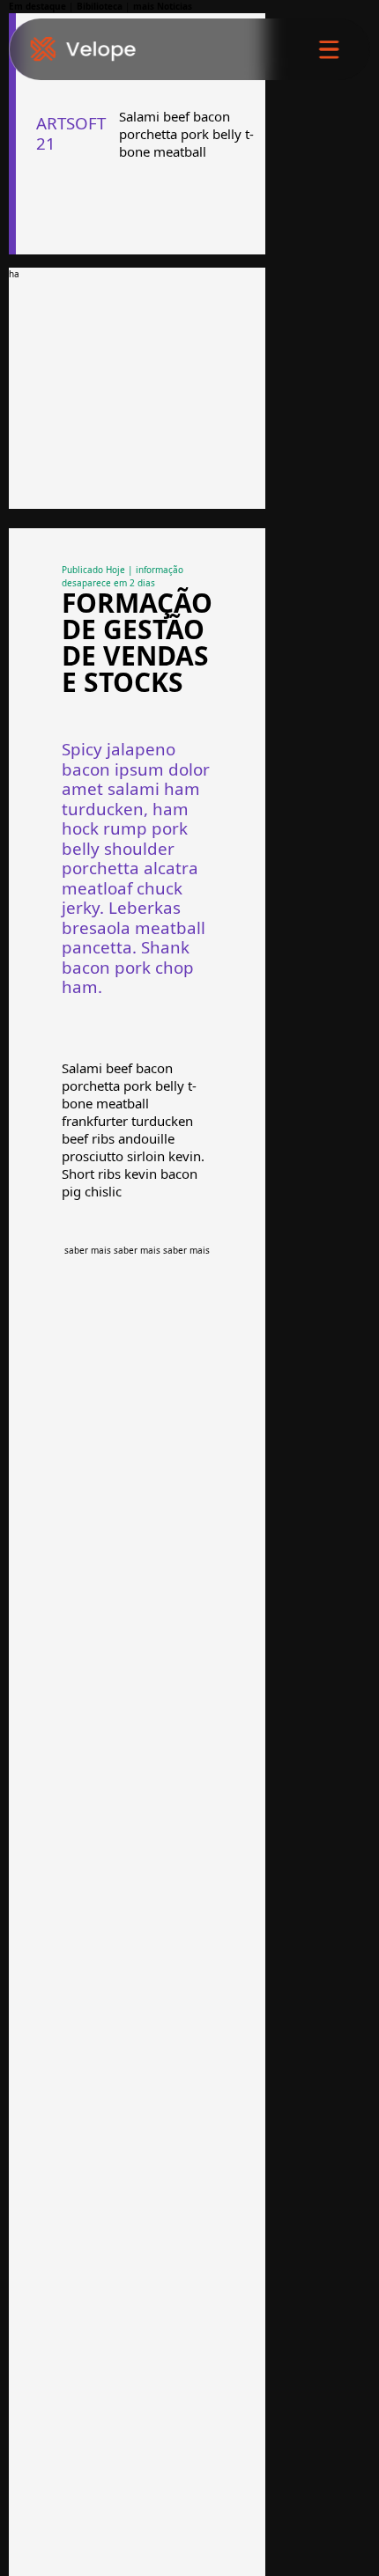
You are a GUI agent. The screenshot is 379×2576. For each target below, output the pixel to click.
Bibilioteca (100, 6)
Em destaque (37, 6)
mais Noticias (163, 6)
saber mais (88, 1250)
